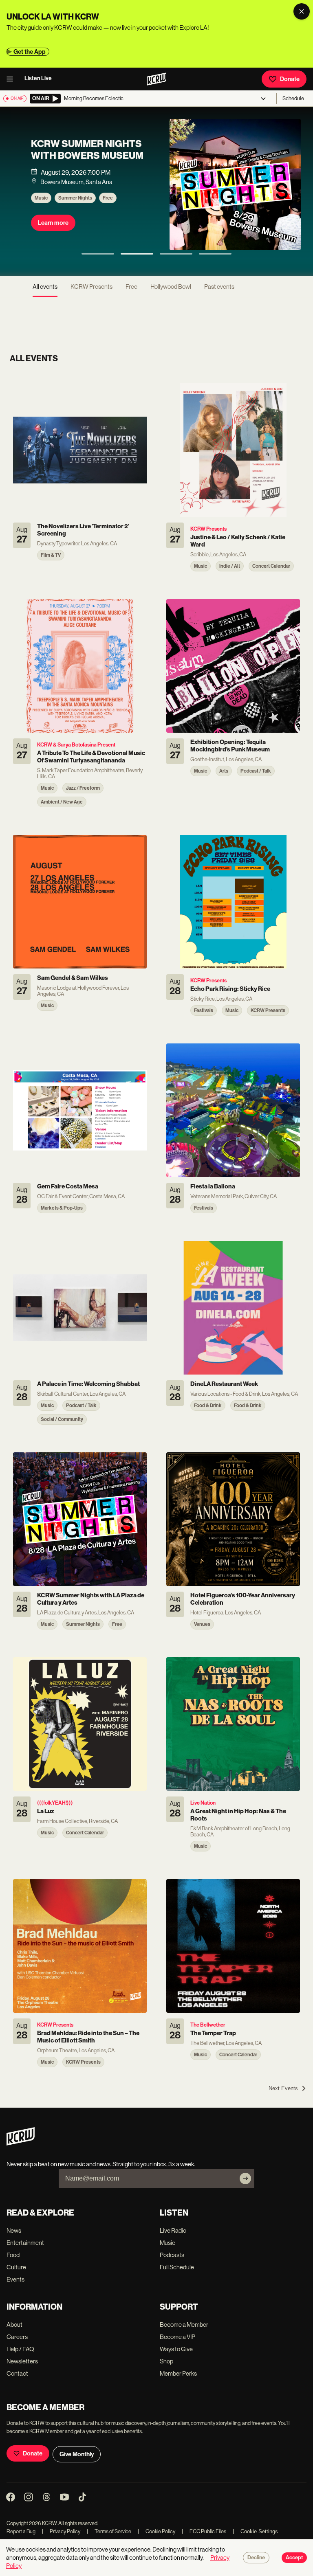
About (14, 2325)
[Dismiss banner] (302, 11)
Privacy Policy (61, 2531)
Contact (17, 2373)
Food (13, 2255)
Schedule (293, 98)
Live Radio (173, 2230)
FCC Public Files (204, 2531)
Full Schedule (177, 2267)
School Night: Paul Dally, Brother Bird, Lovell (198, 157)
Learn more (168, 236)
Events (15, 2279)
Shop (166, 2361)
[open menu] (12, 79)
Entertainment (25, 2243)
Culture (16, 2267)
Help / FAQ (20, 2349)
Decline (256, 2558)
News (14, 2230)
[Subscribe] (245, 2179)
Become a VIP (177, 2337)
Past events (219, 287)
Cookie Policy (156, 2531)
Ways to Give (176, 2349)
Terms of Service (109, 2531)
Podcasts (172, 2255)
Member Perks (178, 2373)
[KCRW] (21, 2143)
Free (131, 287)
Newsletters (22, 2361)
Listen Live (38, 78)
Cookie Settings (259, 2531)
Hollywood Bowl (171, 287)
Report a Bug (21, 2531)
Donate (290, 79)
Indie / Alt (228, 211)
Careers (17, 2337)
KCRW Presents (190, 211)
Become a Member (184, 2325)
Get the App (30, 52)
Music (156, 211)
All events (45, 287)
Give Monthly (77, 2454)
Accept (294, 2558)
